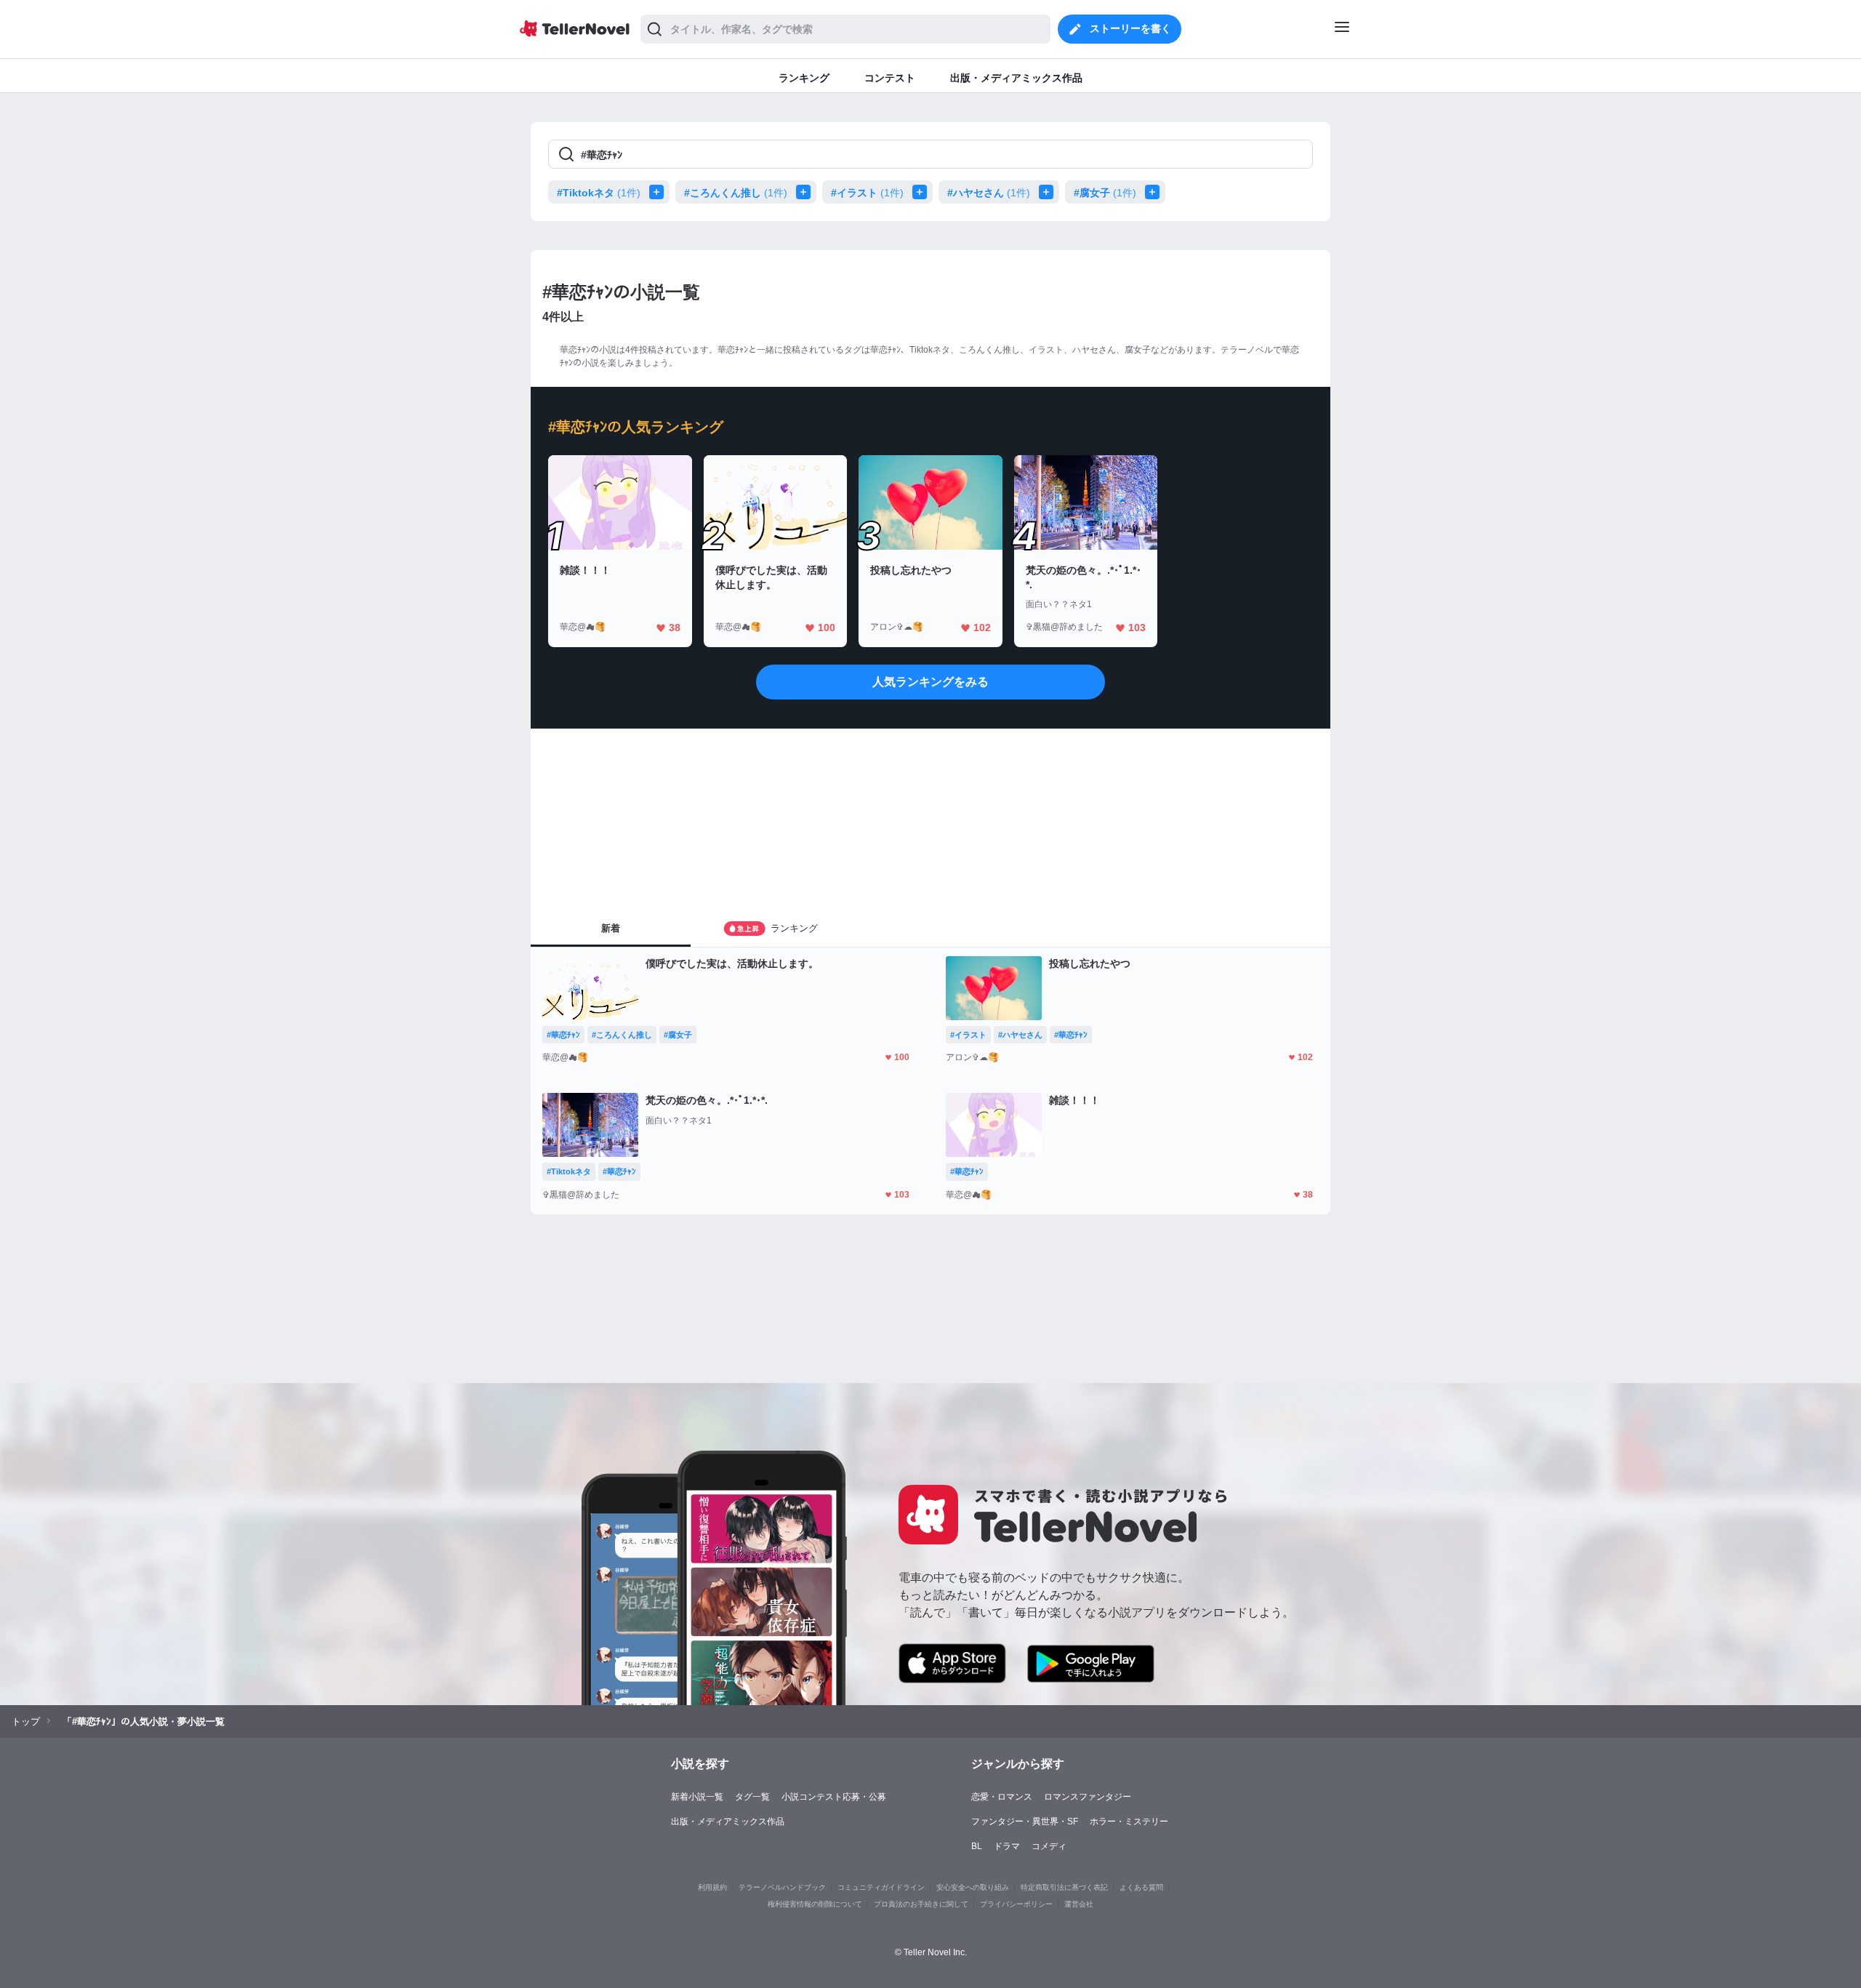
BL (977, 1846)
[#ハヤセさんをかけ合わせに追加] (1049, 192)
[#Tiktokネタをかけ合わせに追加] (659, 192)
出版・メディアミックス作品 (728, 1821)
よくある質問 (1141, 1887)
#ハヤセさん (989, 193)
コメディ (1049, 1846)
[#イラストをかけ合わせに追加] (923, 192)
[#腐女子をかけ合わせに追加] (1155, 192)
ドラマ (1007, 1846)
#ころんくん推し (736, 193)
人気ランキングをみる (930, 682)
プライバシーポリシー (1016, 1904)
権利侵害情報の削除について (815, 1904)
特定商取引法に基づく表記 (1064, 1887)
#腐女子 (1105, 193)
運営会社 (1079, 1904)
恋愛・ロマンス (1002, 1797)
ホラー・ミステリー (1129, 1821)
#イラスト (867, 193)
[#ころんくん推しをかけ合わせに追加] (806, 192)
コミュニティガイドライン (881, 1887)
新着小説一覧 (697, 1797)
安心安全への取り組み (973, 1887)
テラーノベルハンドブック (782, 1887)
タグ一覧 (752, 1797)
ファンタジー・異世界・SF (1025, 1821)
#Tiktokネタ (599, 193)
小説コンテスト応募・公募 (834, 1797)
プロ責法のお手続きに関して (921, 1904)
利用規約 (712, 1887)
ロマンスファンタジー (1088, 1797)
